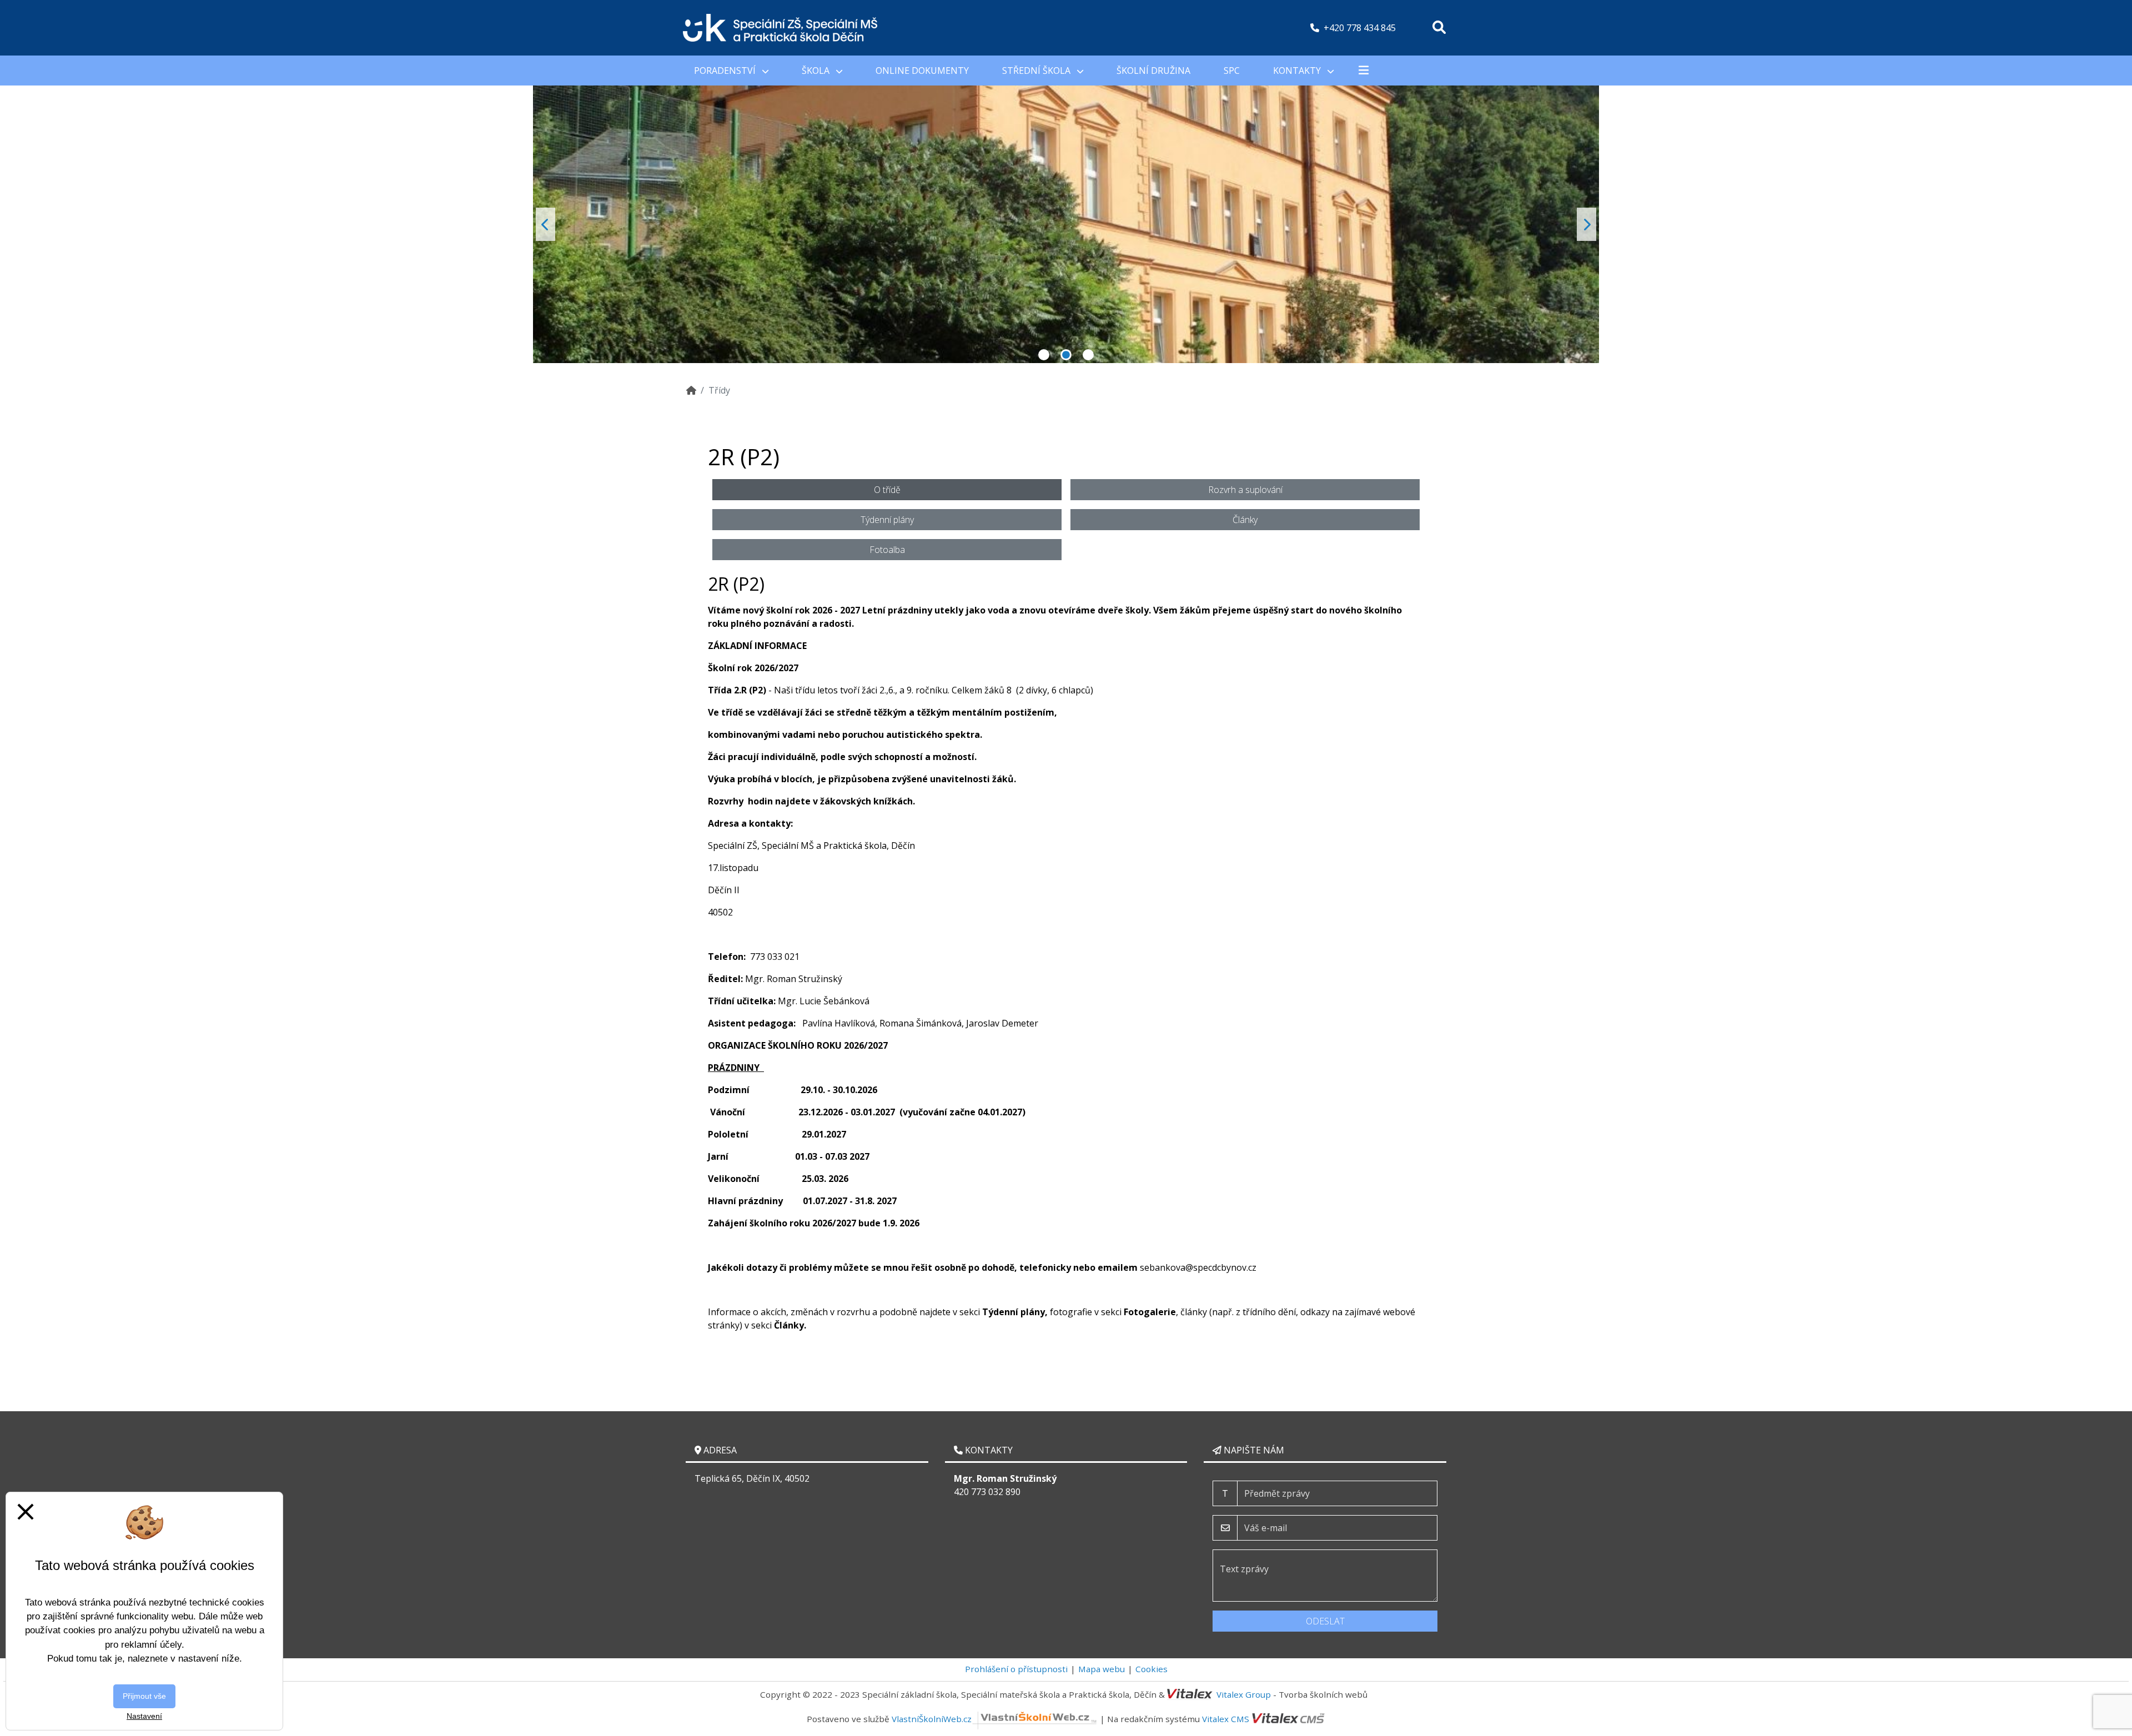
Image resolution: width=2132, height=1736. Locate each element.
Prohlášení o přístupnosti (1016, 1669)
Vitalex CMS (1226, 1719)
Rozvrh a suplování (1245, 490)
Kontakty (1298, 71)
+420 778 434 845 (1360, 28)
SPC (1232, 71)
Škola (817, 71)
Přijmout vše (144, 1696)
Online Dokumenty (922, 71)
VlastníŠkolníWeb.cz (932, 1719)
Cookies (1152, 1669)
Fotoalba (887, 550)
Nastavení (144, 1716)
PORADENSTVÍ (726, 71)
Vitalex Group (1244, 1694)
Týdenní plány (887, 520)
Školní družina (1153, 71)
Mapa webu (1102, 1669)
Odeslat (1325, 1621)
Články (1245, 520)
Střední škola (1037, 71)
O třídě (887, 490)
